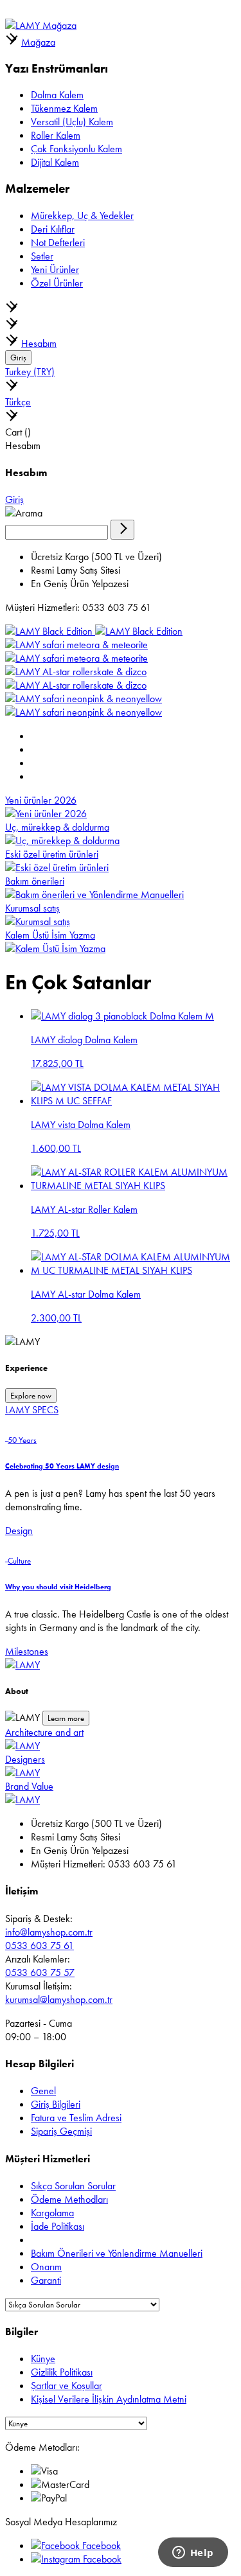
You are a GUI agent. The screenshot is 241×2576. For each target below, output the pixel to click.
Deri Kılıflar (53, 229)
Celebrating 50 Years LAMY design (62, 1466)
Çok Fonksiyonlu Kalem (76, 149)
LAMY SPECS (32, 1410)
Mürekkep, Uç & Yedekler (82, 216)
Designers (25, 1759)
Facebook (100, 2545)
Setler (42, 256)
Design (19, 1531)
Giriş (18, 357)
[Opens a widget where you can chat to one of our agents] (193, 2554)
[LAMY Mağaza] (41, 25)
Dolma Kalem (57, 95)
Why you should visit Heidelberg (58, 1587)
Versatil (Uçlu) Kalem (72, 122)
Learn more (66, 1718)
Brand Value (29, 1786)
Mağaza (38, 42)
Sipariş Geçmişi (61, 2131)
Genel (43, 2091)
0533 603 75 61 (40, 1945)
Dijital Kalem (55, 162)
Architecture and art (44, 1732)
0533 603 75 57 (40, 1972)
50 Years (22, 1440)
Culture (19, 1561)
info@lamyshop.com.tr (49, 1932)
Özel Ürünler (57, 283)
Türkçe (18, 402)
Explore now (31, 1396)
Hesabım (39, 343)
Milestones (27, 1651)
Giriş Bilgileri (56, 2104)
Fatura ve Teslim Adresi (76, 2118)
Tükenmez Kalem (64, 108)
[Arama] (122, 530)
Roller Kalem (56, 135)
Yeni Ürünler (55, 269)
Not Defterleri (58, 243)
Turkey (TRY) (30, 372)
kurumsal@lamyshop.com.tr (59, 1999)
